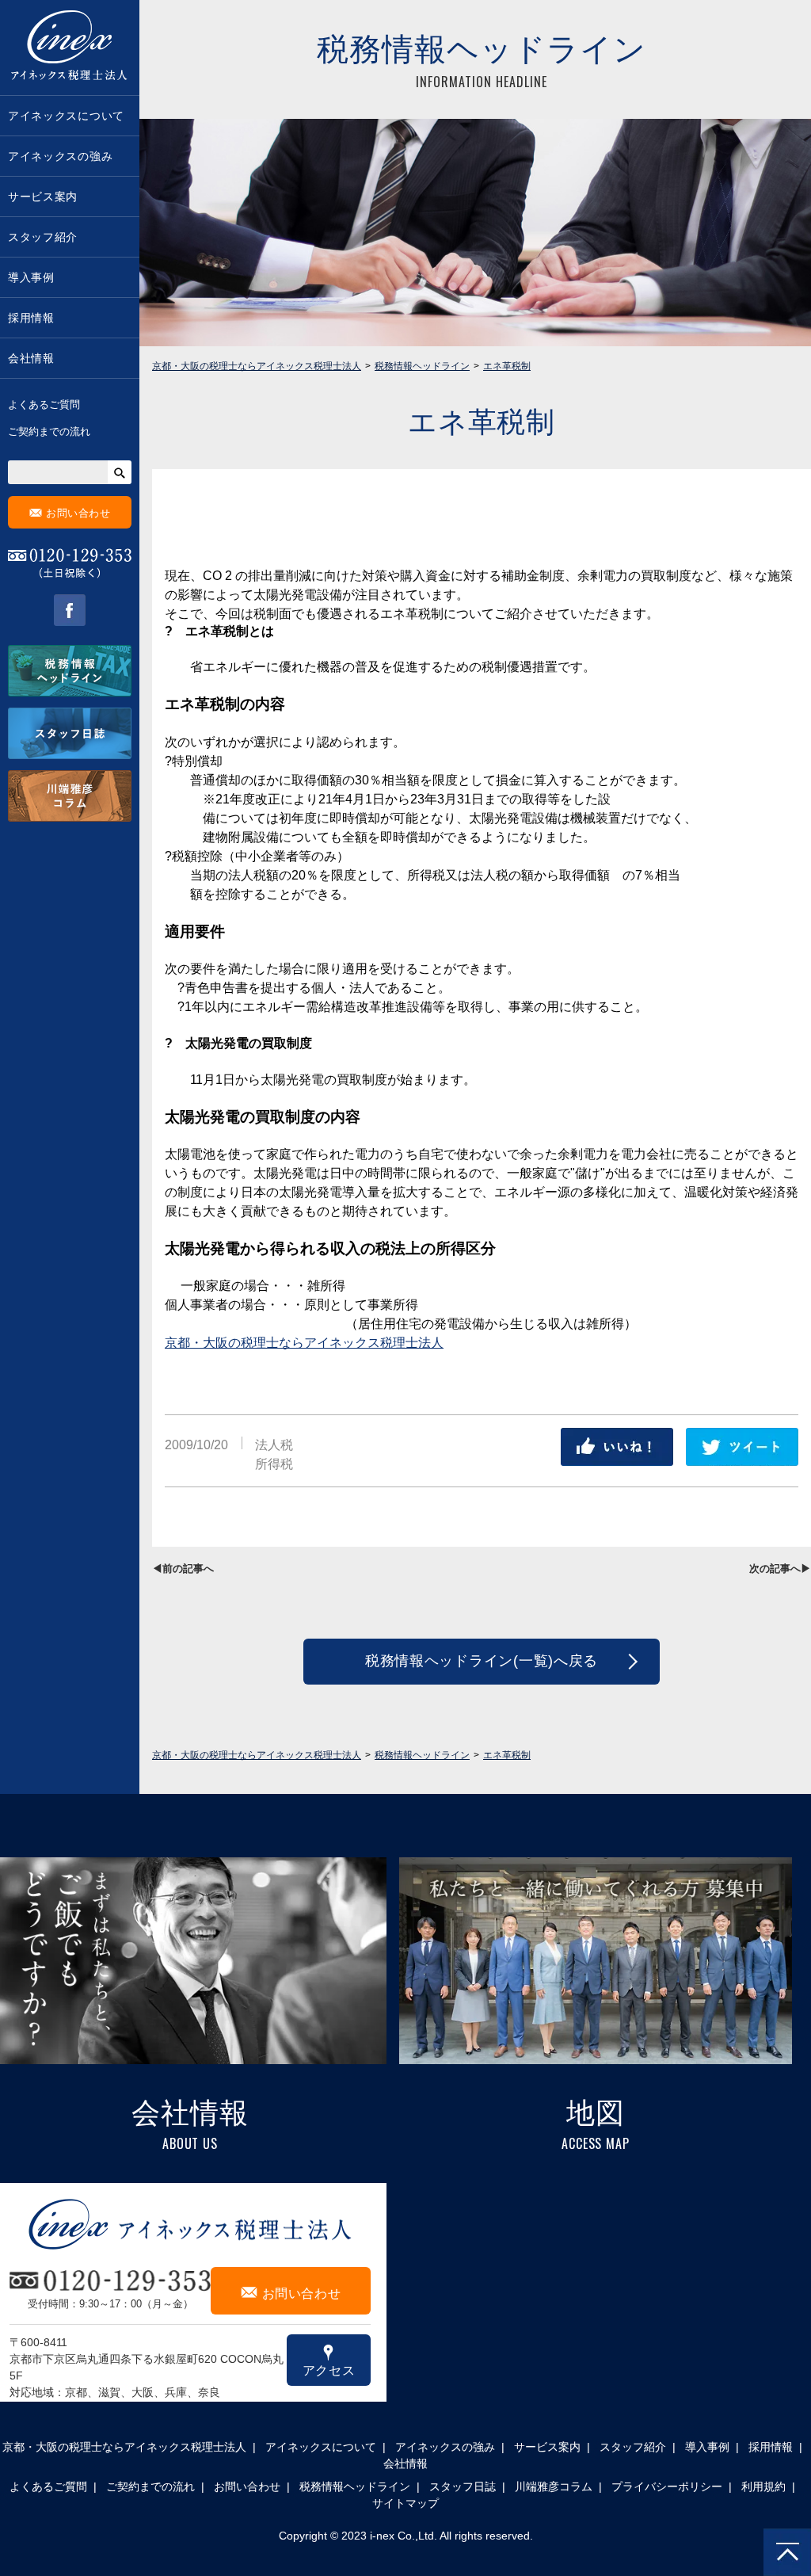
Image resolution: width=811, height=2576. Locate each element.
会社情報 (31, 358)
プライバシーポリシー (667, 2486)
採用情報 (31, 318)
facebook (70, 610)
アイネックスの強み (60, 156)
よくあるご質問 (44, 405)
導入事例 (31, 277)
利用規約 (763, 2486)
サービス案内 (43, 197)
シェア (617, 1447)
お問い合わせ (70, 512)
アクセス (329, 2359)
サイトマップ (405, 2503)
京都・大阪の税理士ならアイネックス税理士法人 (304, 1343)
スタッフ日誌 (463, 2486)
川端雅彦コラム (554, 2486)
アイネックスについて (66, 116)
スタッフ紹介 (43, 237)
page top (787, 2552)
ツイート (742, 1447)
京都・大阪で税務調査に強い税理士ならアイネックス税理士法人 (70, 48)
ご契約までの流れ (49, 431)
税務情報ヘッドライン (355, 2486)
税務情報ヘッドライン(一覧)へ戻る (482, 1661)
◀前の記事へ (183, 1568)
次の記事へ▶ (780, 1568)
